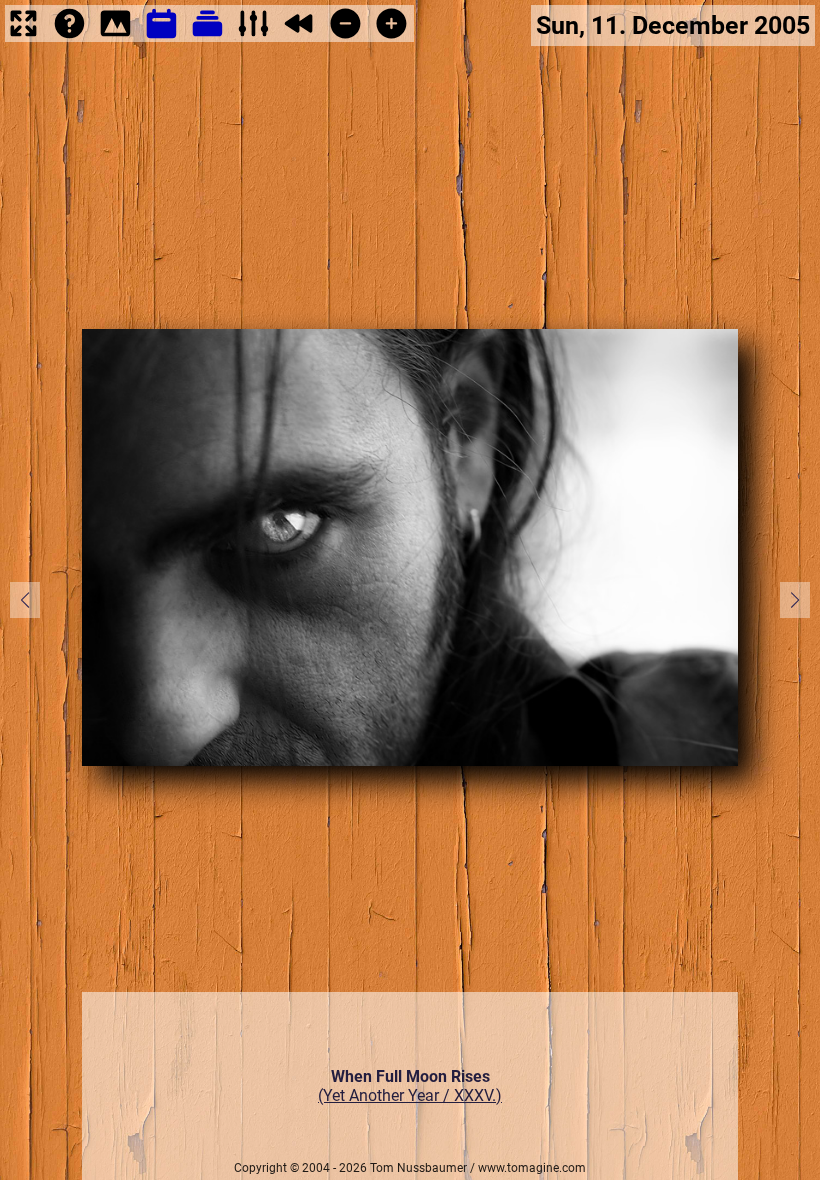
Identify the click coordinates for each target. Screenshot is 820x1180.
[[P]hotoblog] (115, 36)
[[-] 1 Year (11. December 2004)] (345, 36)
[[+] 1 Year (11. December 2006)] (391, 36)
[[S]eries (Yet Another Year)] (207, 36)
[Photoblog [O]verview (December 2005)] (161, 36)
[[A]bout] (69, 36)
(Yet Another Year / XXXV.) (410, 1095)
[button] (795, 600)
